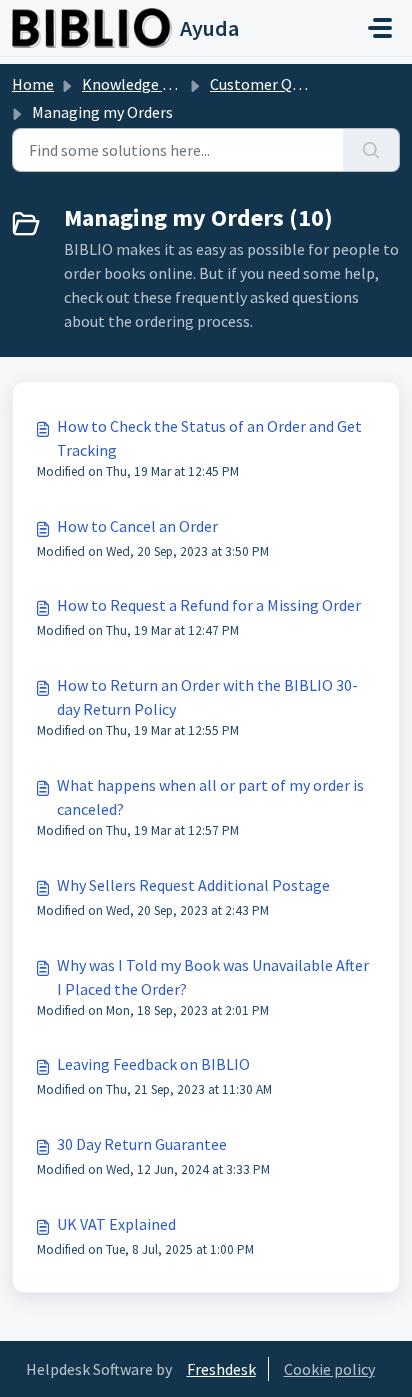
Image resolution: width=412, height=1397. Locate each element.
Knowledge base (138, 84)
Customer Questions (280, 84)
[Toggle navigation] (380, 28)
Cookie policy (329, 1369)
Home (33, 84)
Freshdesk (221, 1369)
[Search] (371, 150)
